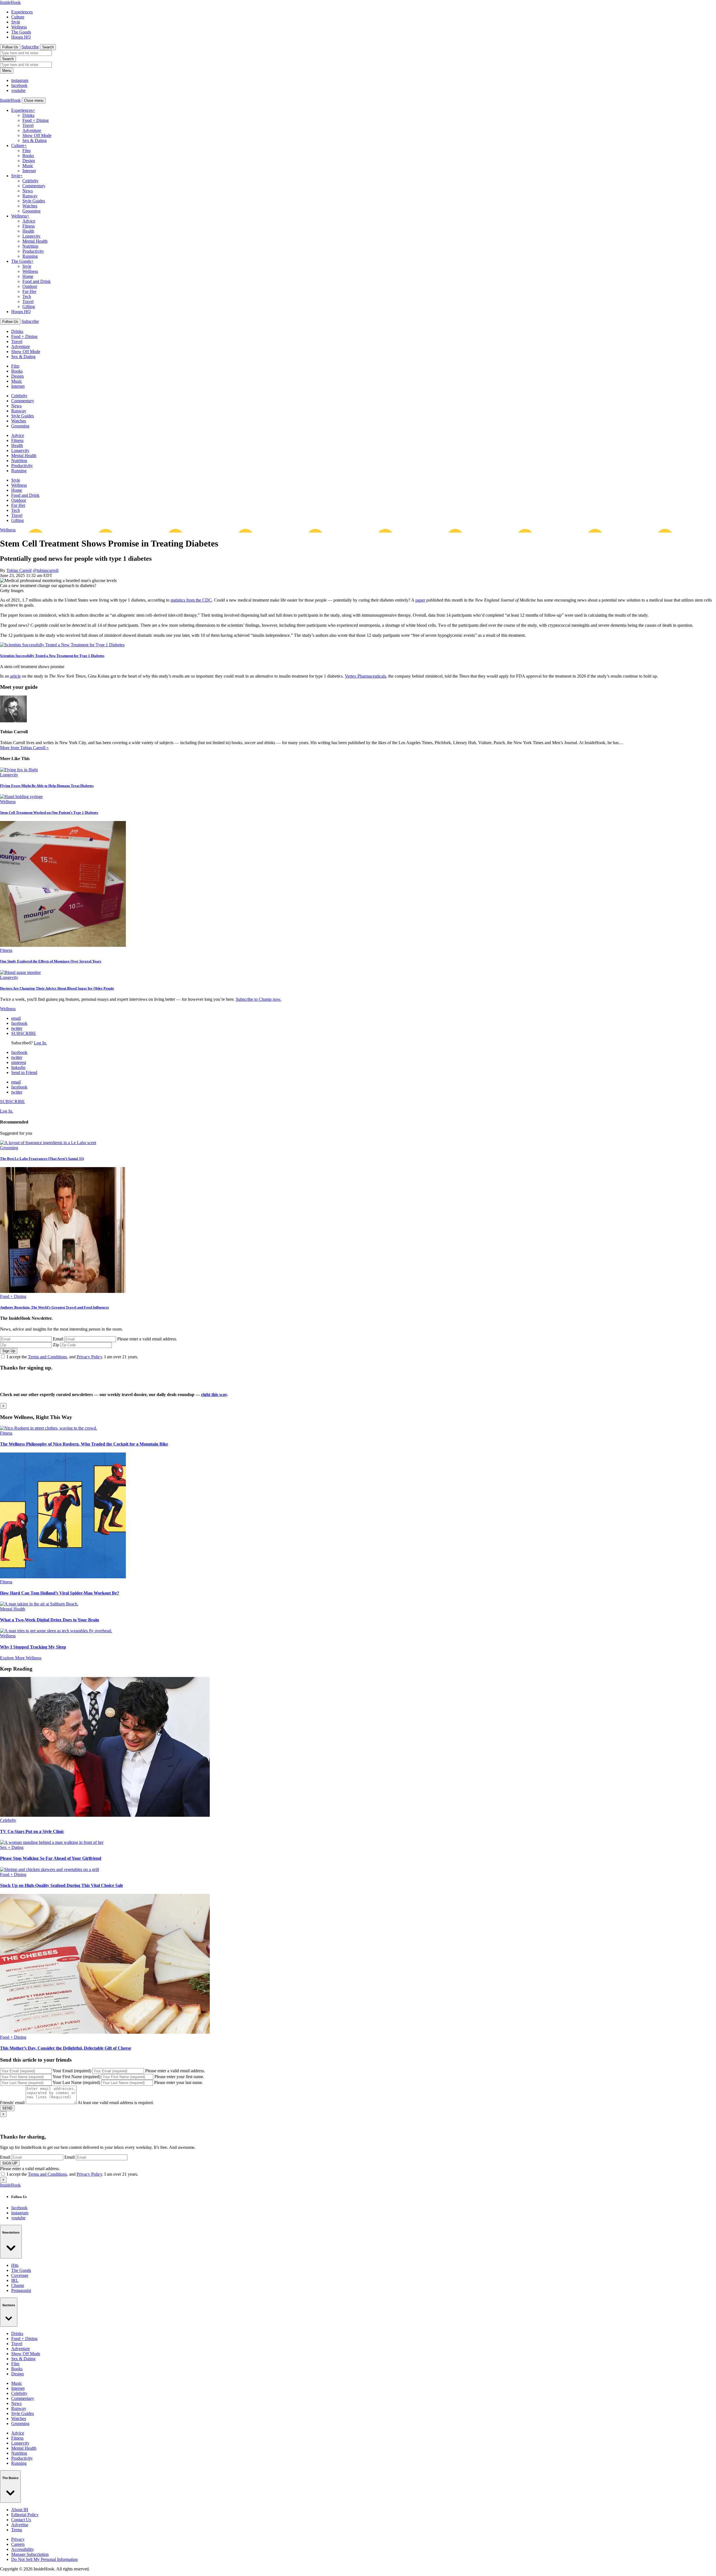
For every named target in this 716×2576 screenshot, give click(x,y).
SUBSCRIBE (24, 1033)
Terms (17, 2530)
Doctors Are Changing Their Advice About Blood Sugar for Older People (57, 988)
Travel (28, 125)
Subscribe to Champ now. (259, 999)
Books (28, 156)
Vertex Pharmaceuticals (365, 676)
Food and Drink (36, 281)
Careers (18, 2544)
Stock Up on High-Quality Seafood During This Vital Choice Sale (62, 1885)
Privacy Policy (89, 1357)
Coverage (20, 2275)
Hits (15, 2265)
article (15, 676)
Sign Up (9, 1351)
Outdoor (30, 286)
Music (28, 166)
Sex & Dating (35, 140)
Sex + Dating (12, 1847)
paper (420, 600)
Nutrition (30, 246)
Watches (30, 206)
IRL (15, 2280)
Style (16, 22)
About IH (20, 2510)
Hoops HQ (21, 37)
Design (29, 161)
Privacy (18, 2539)
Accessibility (23, 2549)
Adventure (32, 130)
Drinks (28, 115)
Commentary (34, 186)
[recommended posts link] (49, 1428)
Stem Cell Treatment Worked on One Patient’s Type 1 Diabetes (49, 812)
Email (58, 1339)
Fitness (29, 226)
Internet (29, 171)
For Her (29, 291)
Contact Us (21, 2520)
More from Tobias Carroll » (24, 748)
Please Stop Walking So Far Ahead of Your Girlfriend (51, 1858)
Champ (18, 2285)
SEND (7, 2108)
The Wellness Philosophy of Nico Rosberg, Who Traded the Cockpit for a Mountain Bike (84, 1444)
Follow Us (10, 47)
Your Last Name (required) (76, 2082)
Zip (56, 1345)
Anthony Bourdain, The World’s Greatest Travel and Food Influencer (55, 1307)
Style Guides (34, 201)
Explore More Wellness (21, 1658)
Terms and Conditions (47, 1357)
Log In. (40, 1043)
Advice (29, 221)
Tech (27, 296)
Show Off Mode (37, 135)
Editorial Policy (25, 2515)
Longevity (31, 236)
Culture (18, 17)
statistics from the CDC (191, 600)
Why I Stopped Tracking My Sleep (33, 1647)
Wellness (19, 27)
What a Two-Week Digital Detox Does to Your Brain (50, 1620)
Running (30, 256)
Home (28, 276)
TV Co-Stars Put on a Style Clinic (32, 1831)
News (28, 191)
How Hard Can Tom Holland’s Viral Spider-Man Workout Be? (60, 1593)
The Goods (21, 32)
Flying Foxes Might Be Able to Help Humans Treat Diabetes (47, 786)
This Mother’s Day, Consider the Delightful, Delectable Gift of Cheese (66, 2048)
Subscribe (30, 47)
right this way (214, 1395)
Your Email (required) (72, 2071)
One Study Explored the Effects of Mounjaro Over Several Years (51, 961)
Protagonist (21, 2290)
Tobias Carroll (19, 570)
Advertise (20, 2525)
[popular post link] (48, 1143)
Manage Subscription (30, 2554)
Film (26, 151)
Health (28, 231)
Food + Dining (36, 120)
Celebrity (30, 181)
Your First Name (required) (76, 2077)
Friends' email (12, 2103)
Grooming (31, 211)
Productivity (33, 251)
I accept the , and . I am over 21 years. (72, 1357)
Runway (30, 196)
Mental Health (35, 241)
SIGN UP (10, 2163)
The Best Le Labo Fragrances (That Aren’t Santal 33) (42, 1159)
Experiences (22, 12)
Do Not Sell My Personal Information (44, 2559)
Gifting (29, 307)
